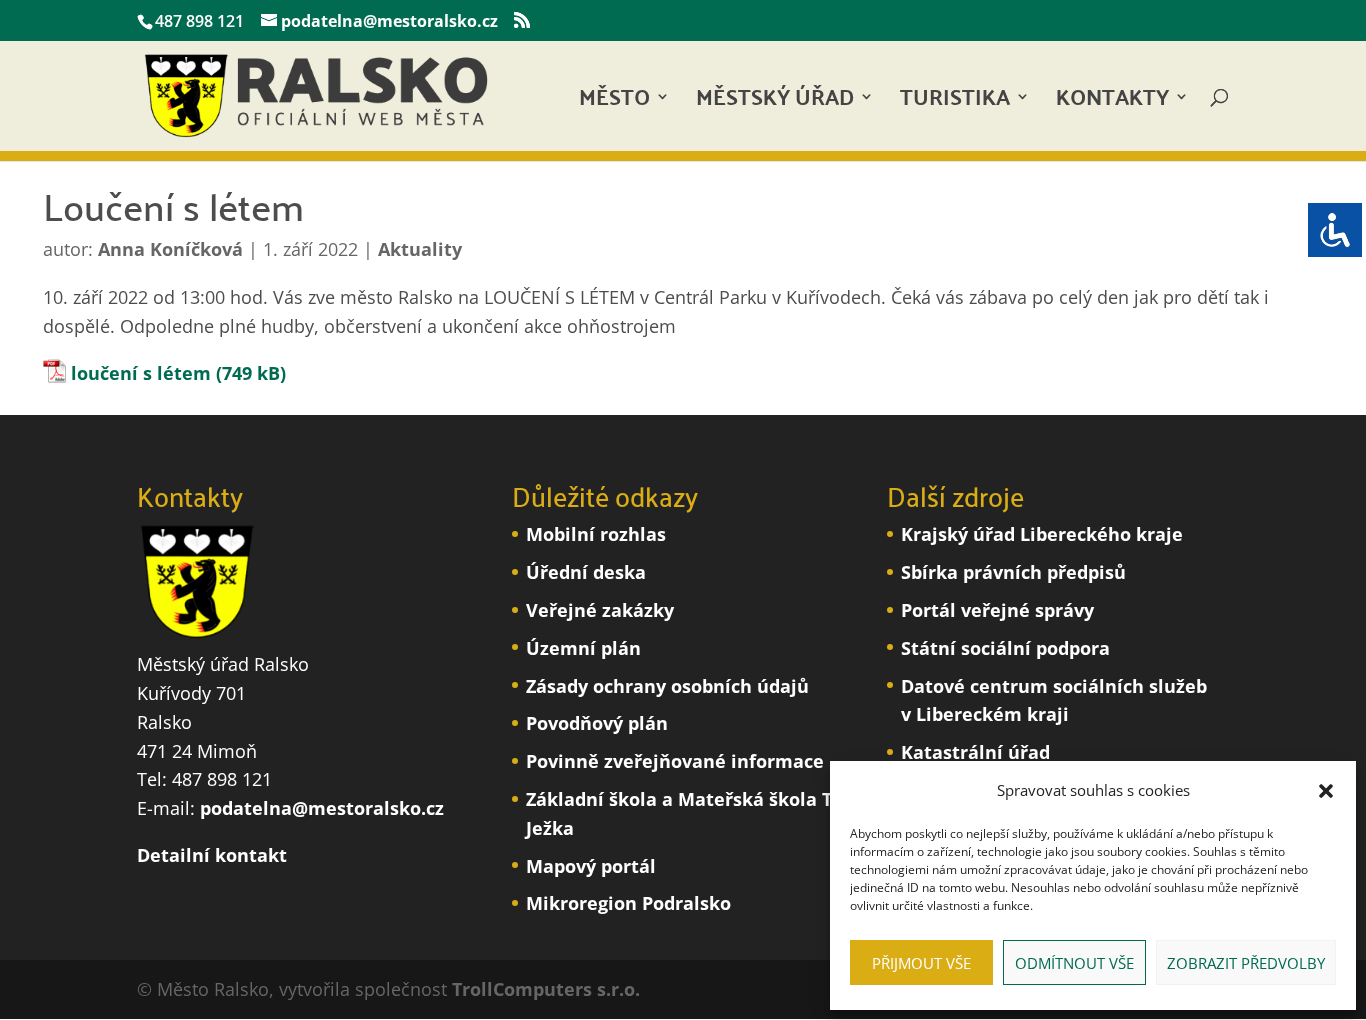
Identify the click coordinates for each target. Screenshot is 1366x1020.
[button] (1326, 791)
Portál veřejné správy (997, 610)
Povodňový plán (597, 723)
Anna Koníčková (170, 249)
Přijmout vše (921, 963)
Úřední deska (586, 572)
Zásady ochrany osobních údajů (667, 686)
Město (614, 102)
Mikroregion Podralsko (628, 903)
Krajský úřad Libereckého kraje (1042, 534)
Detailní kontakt (212, 855)
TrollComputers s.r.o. (546, 989)
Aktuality (420, 249)
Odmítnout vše (1074, 963)
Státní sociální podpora (1005, 648)
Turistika (955, 102)
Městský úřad (775, 102)
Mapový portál (591, 866)
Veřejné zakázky (600, 610)
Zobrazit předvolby (1246, 963)
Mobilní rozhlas (596, 534)
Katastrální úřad (975, 752)
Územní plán (583, 648)
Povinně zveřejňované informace (675, 761)
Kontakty (1112, 102)
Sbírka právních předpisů (1013, 572)
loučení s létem (141, 373)
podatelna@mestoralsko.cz (322, 808)
